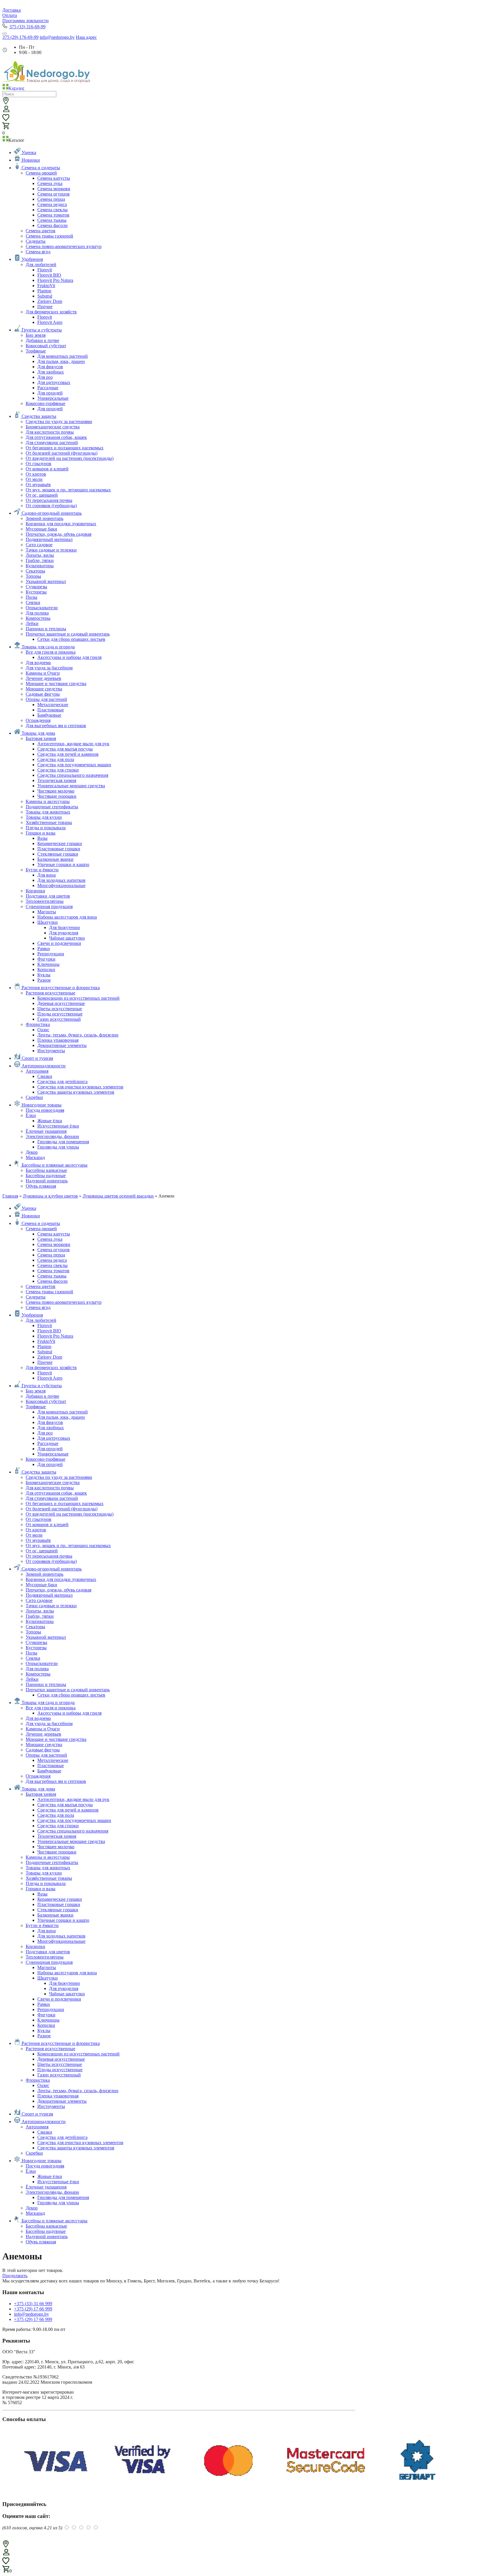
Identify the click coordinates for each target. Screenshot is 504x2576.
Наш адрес (86, 37)
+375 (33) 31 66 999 (33, 2304)
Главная (10, 1196)
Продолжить (15, 2276)
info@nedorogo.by (57, 37)
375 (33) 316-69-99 (27, 27)
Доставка (12, 10)
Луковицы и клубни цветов (50, 1196)
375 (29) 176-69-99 (20, 37)
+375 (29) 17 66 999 (33, 2309)
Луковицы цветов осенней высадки (118, 1196)
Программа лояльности (26, 21)
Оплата (10, 15)
